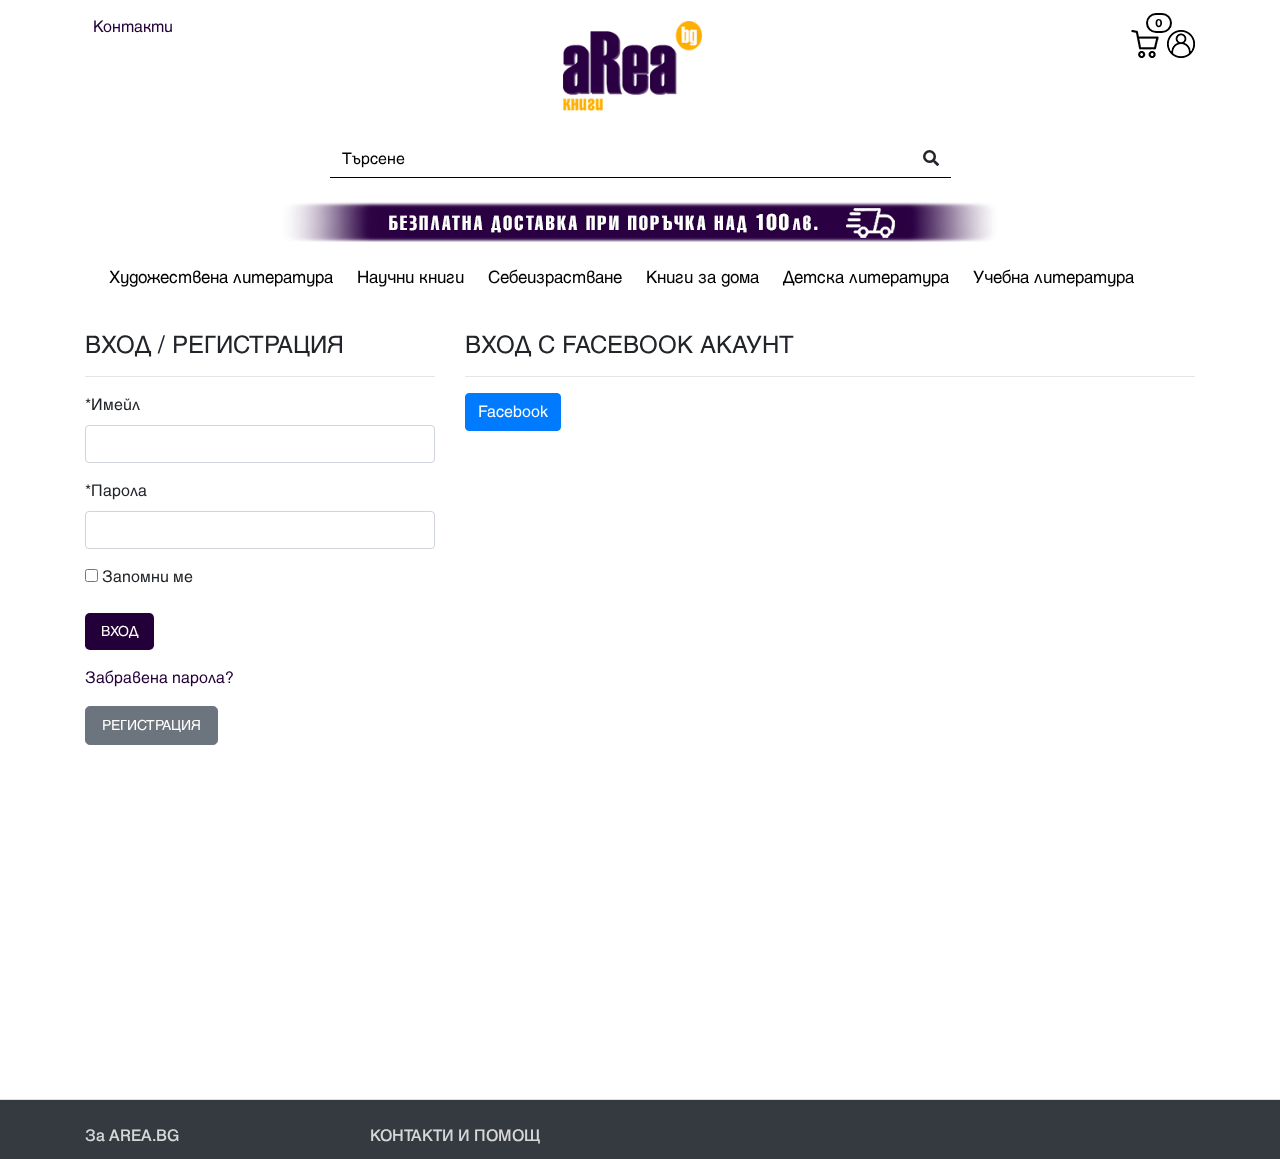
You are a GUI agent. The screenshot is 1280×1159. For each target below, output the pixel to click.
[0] (1145, 44)
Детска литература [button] (866, 278)
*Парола (116, 491)
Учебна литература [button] (1053, 278)
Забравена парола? (159, 678)
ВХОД (119, 631)
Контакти (133, 27)
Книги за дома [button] (702, 278)
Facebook (513, 412)
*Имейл (112, 405)
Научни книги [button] (410, 278)
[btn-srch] (925, 159)
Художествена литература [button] (221, 278)
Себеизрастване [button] (555, 278)
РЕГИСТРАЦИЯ (151, 725)
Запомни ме (145, 577)
